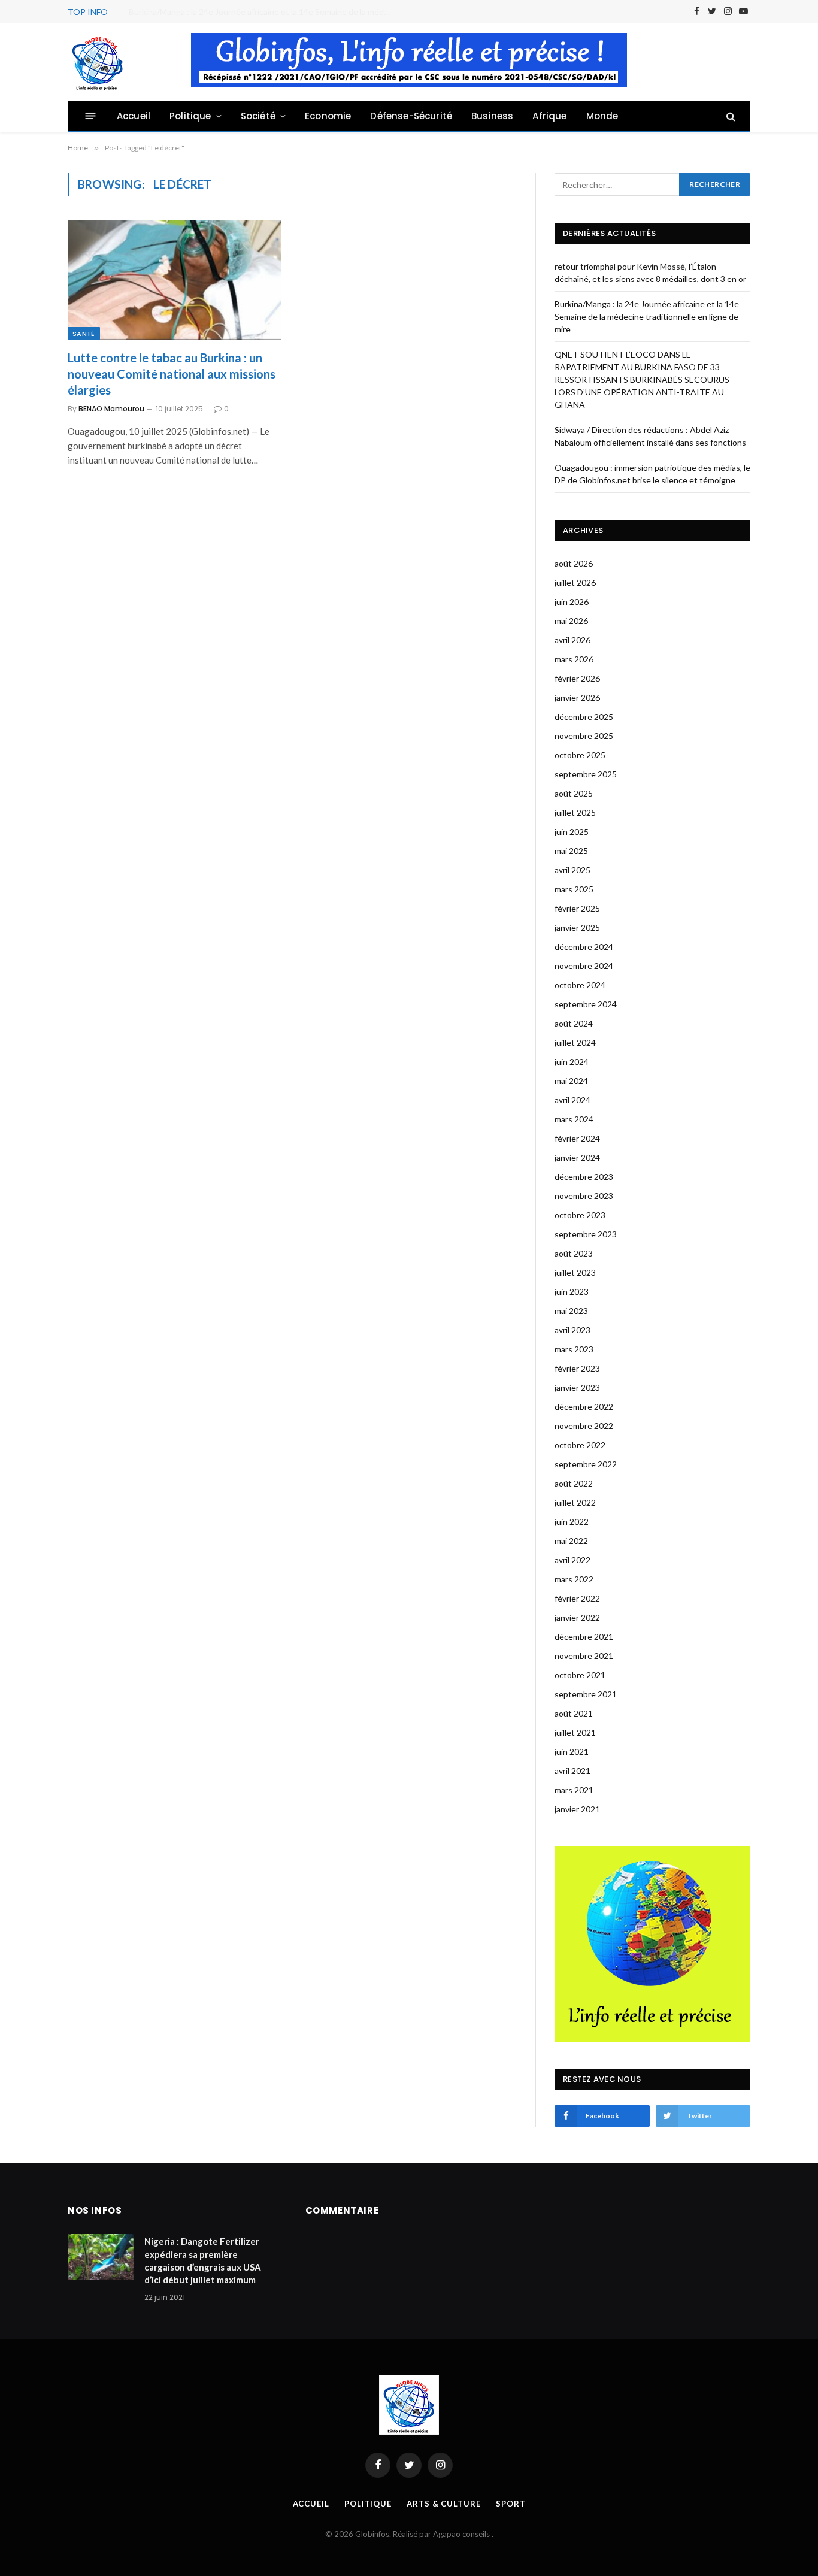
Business (492, 116)
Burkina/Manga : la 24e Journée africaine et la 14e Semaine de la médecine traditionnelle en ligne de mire (263, 12)
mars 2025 (574, 889)
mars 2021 (574, 1790)
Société (258, 116)
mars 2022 (574, 1579)
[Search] (730, 116)
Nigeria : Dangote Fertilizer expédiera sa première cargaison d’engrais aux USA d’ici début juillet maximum (203, 2260)
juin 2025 (572, 832)
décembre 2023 (584, 1177)
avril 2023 (572, 1330)
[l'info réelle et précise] (98, 62)
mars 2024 (574, 1119)
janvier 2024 (577, 1157)
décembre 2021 (584, 1637)
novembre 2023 (584, 1196)
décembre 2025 (584, 717)
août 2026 (574, 563)
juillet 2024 (575, 1042)
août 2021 (574, 1713)
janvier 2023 (577, 1387)
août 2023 (574, 1253)
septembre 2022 (586, 1464)
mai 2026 (571, 621)
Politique (190, 116)
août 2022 (574, 1483)
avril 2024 (572, 1100)
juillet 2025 (575, 812)
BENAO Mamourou (111, 409)
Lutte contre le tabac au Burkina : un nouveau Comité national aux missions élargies (172, 374)
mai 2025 (571, 851)
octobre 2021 (580, 1675)
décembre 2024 (584, 947)
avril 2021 (572, 1771)
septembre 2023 (586, 1234)
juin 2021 (572, 1752)
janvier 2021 (577, 1809)
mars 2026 (574, 659)
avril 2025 (572, 870)
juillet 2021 (575, 1732)
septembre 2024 (586, 1004)
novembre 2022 (584, 1426)
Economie (328, 116)
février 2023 (577, 1368)
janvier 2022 (577, 1617)
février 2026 (577, 678)
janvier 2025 (577, 927)
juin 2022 (572, 1522)
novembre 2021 (584, 1656)
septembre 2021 (586, 1694)
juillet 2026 (575, 582)
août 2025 (574, 793)
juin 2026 (572, 602)
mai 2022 (571, 1541)
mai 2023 (571, 1311)
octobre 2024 (580, 985)
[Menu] (91, 116)
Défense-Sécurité (411, 116)
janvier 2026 (577, 697)
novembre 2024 (584, 966)
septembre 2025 (586, 774)
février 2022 (577, 1598)
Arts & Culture (444, 2504)
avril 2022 (572, 1560)
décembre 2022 (584, 1407)
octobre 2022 (580, 1445)
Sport (511, 2504)
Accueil (134, 116)
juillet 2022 (575, 1502)
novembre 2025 (584, 736)
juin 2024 (572, 1062)
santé (84, 334)
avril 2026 (572, 640)
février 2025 (577, 908)
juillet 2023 (575, 1272)
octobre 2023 (580, 1215)
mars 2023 (574, 1349)
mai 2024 (571, 1081)
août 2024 (574, 1023)
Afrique (549, 116)
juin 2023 (572, 1292)
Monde (602, 116)
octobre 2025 (580, 755)
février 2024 (577, 1138)
